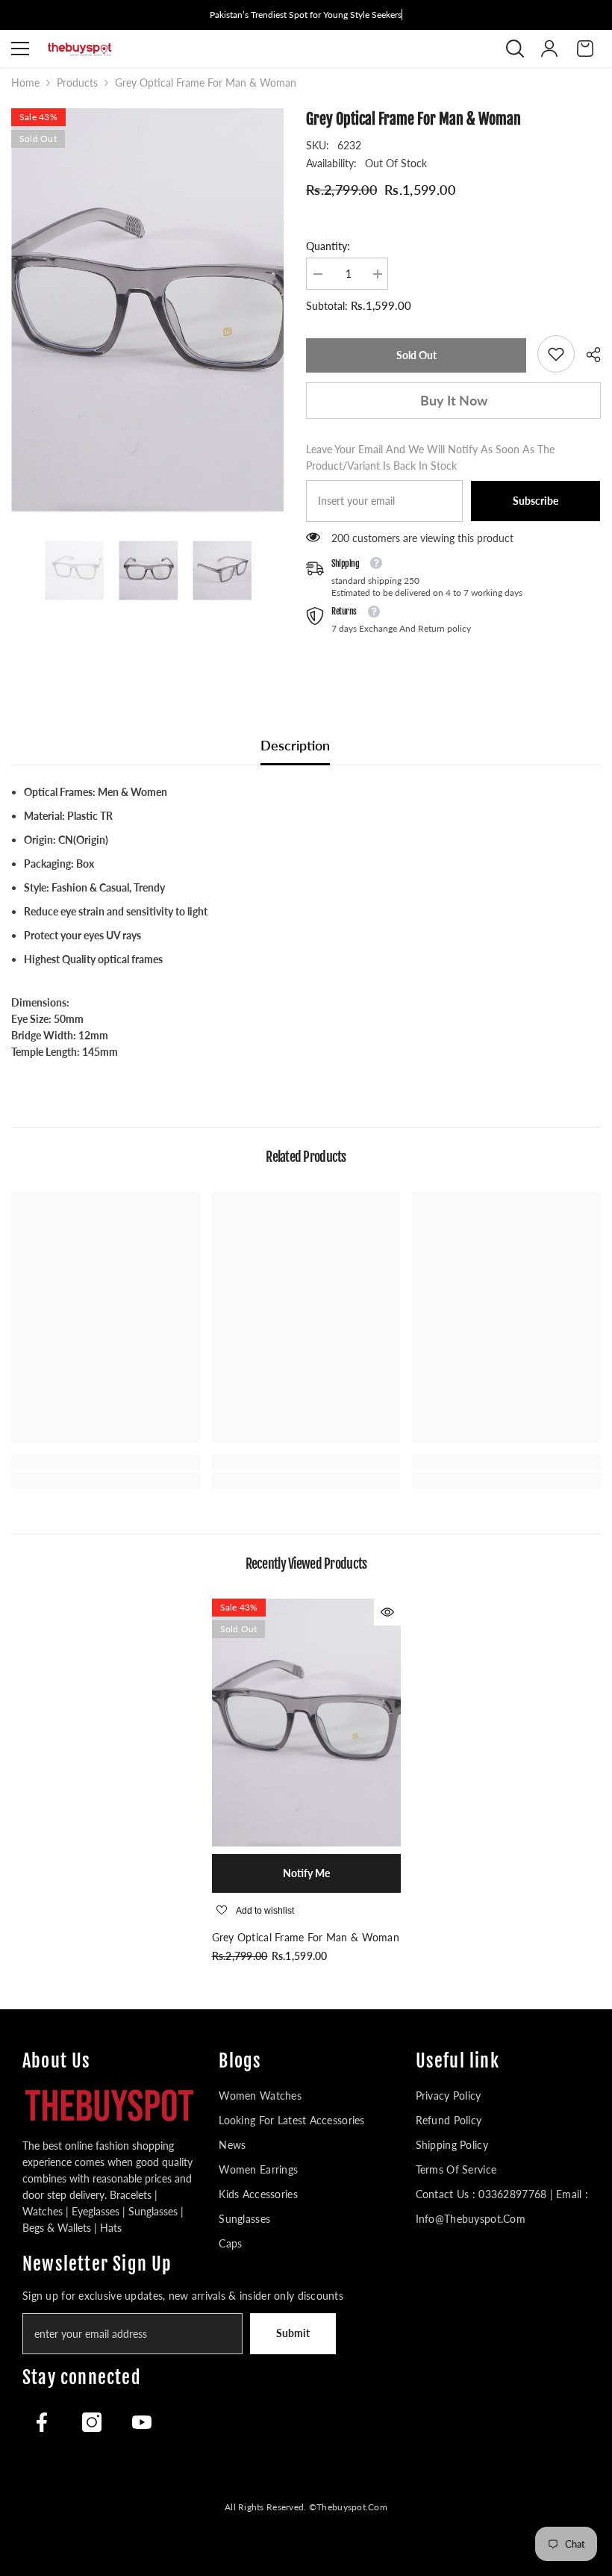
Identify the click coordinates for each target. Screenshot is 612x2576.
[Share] (588, 355)
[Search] (515, 49)
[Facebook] (42, 2422)
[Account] (549, 49)
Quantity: (328, 246)
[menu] (20, 49)
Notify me (306, 1873)
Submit (293, 2333)
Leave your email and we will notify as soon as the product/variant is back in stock (430, 457)
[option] (147, 310)
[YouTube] (142, 2422)
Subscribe (535, 501)
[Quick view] (387, 1612)
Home (25, 83)
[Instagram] (92, 2422)
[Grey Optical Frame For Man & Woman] (306, 1722)
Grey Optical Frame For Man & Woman (306, 1937)
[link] (556, 354)
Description (295, 745)
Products (77, 83)
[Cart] (585, 49)
